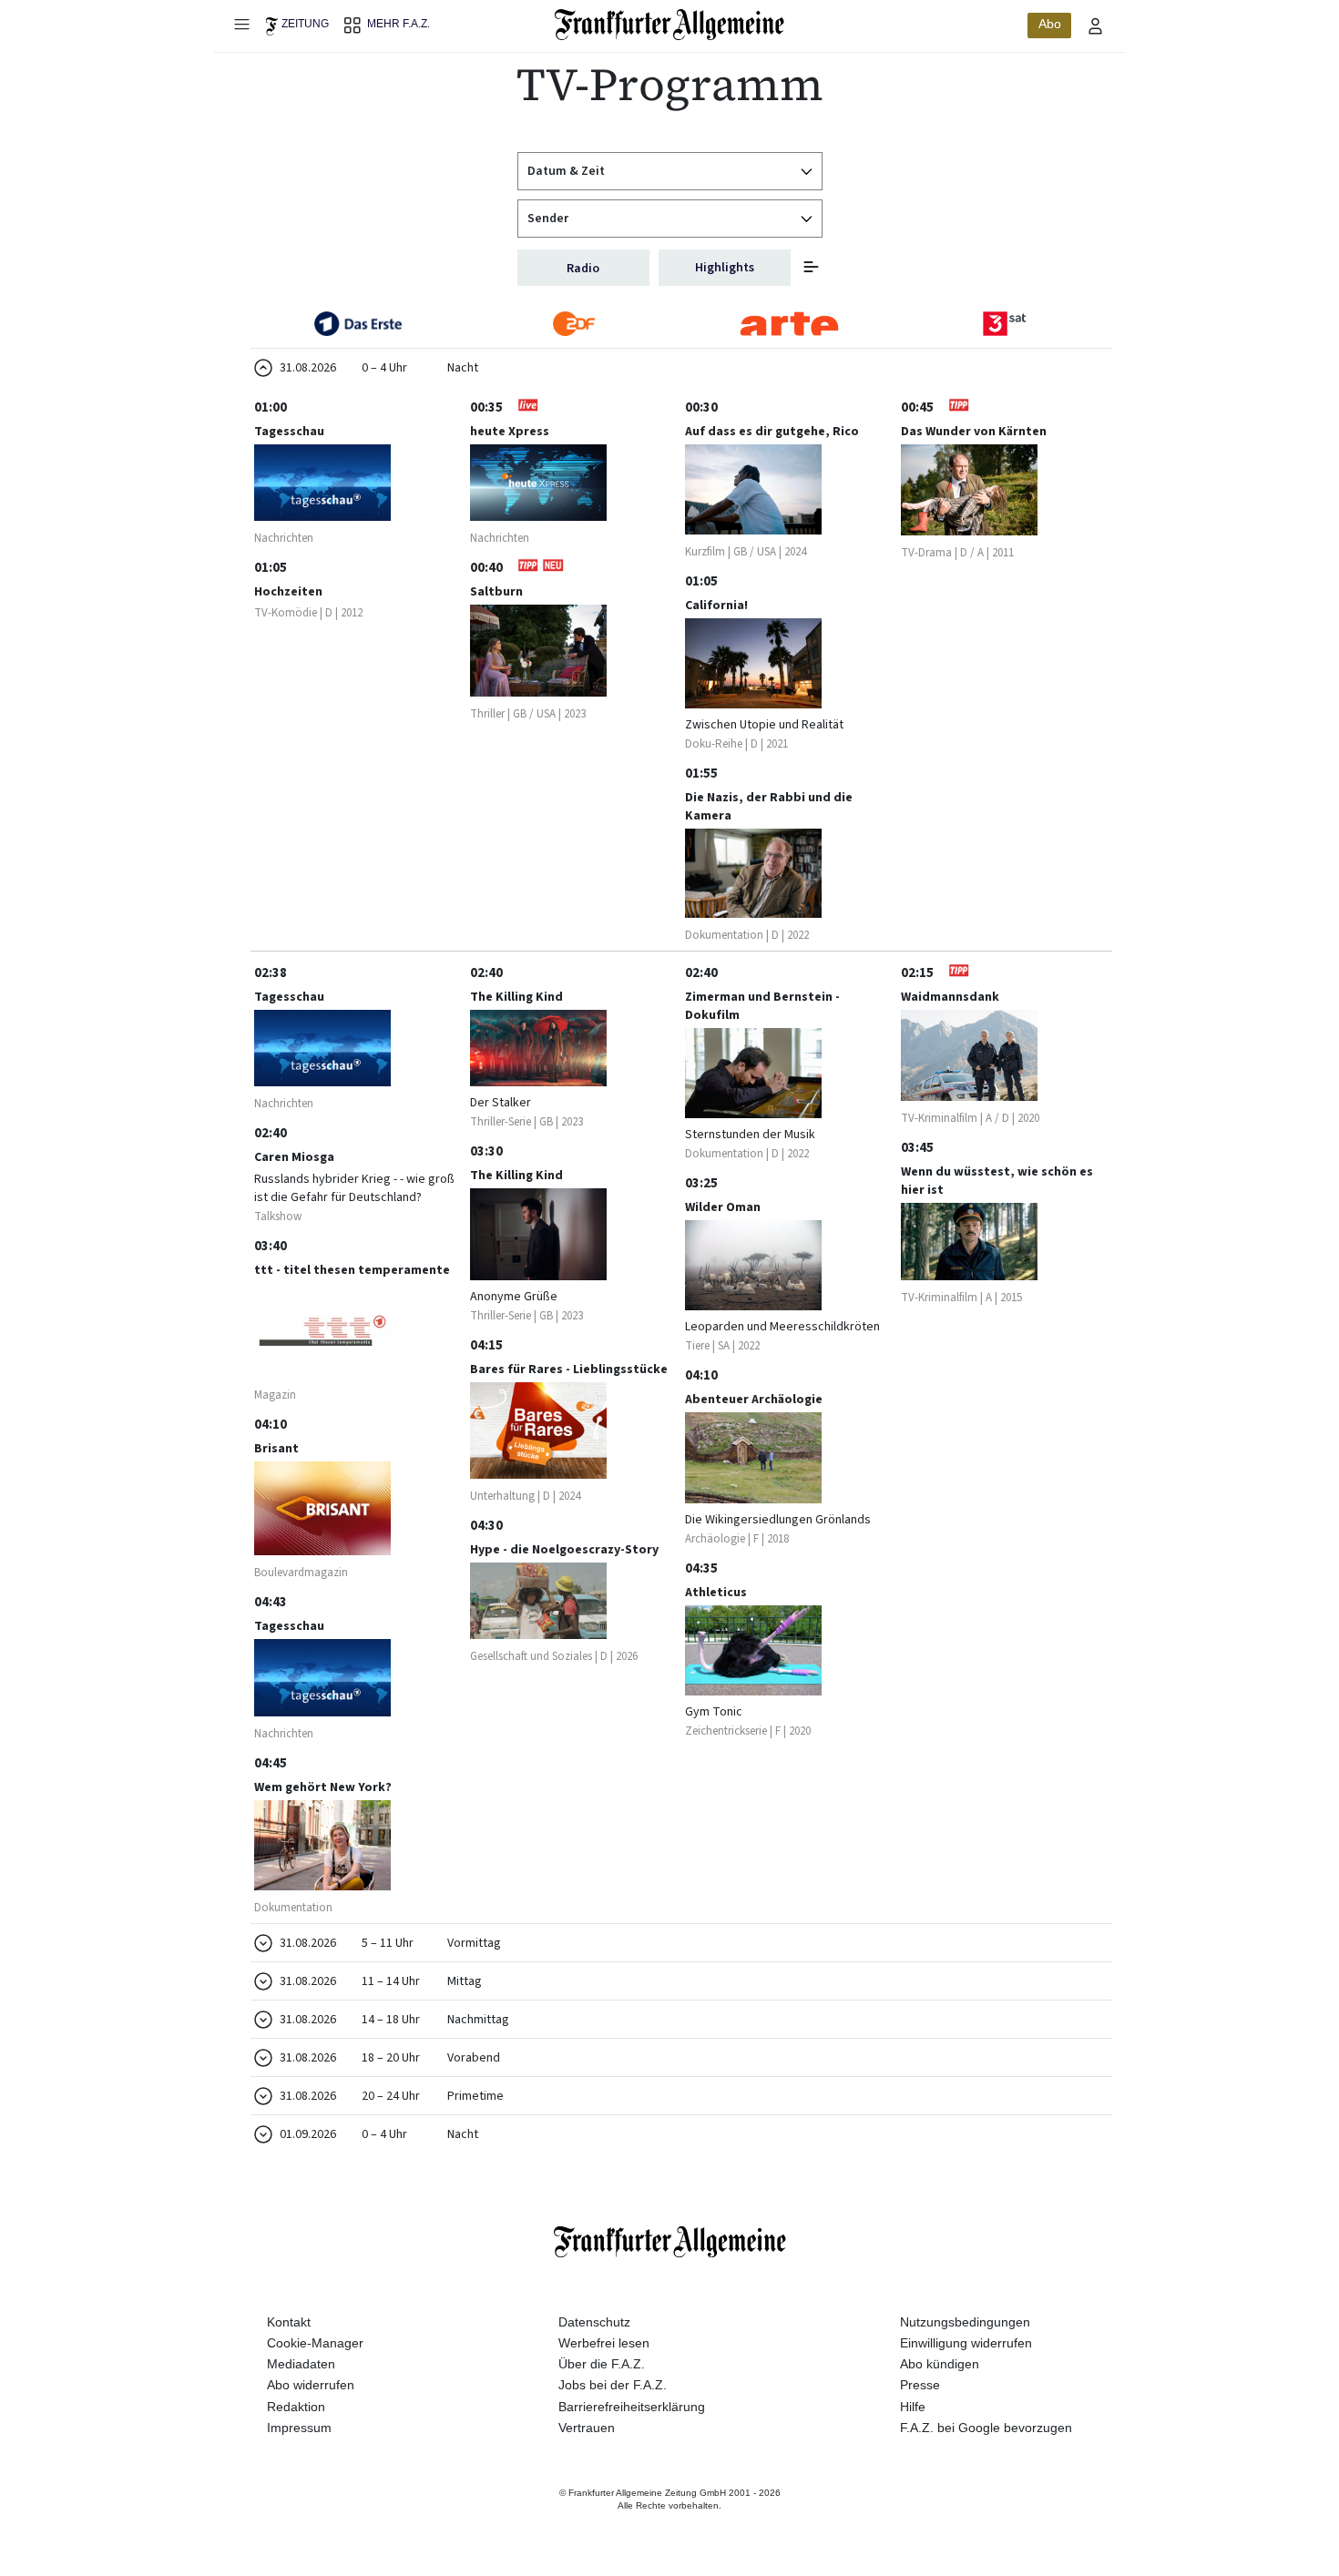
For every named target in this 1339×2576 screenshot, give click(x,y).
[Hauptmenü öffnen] (241, 24)
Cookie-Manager (315, 2343)
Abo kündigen (940, 2364)
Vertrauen (587, 2428)
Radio (583, 269)
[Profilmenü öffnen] (1096, 25)
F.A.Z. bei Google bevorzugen (986, 2428)
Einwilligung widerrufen (966, 2343)
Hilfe (913, 2407)
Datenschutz (594, 2322)
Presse (920, 2385)
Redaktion (296, 2407)
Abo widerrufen (311, 2385)
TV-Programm (670, 84)
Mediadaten (301, 2364)
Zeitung (305, 24)
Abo (1050, 24)
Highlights (725, 268)
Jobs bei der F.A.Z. (613, 2385)
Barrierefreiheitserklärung (632, 2407)
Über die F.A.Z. (602, 2364)
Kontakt (289, 2322)
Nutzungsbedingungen (965, 2322)
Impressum (299, 2428)
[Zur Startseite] (670, 25)
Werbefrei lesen (604, 2343)
